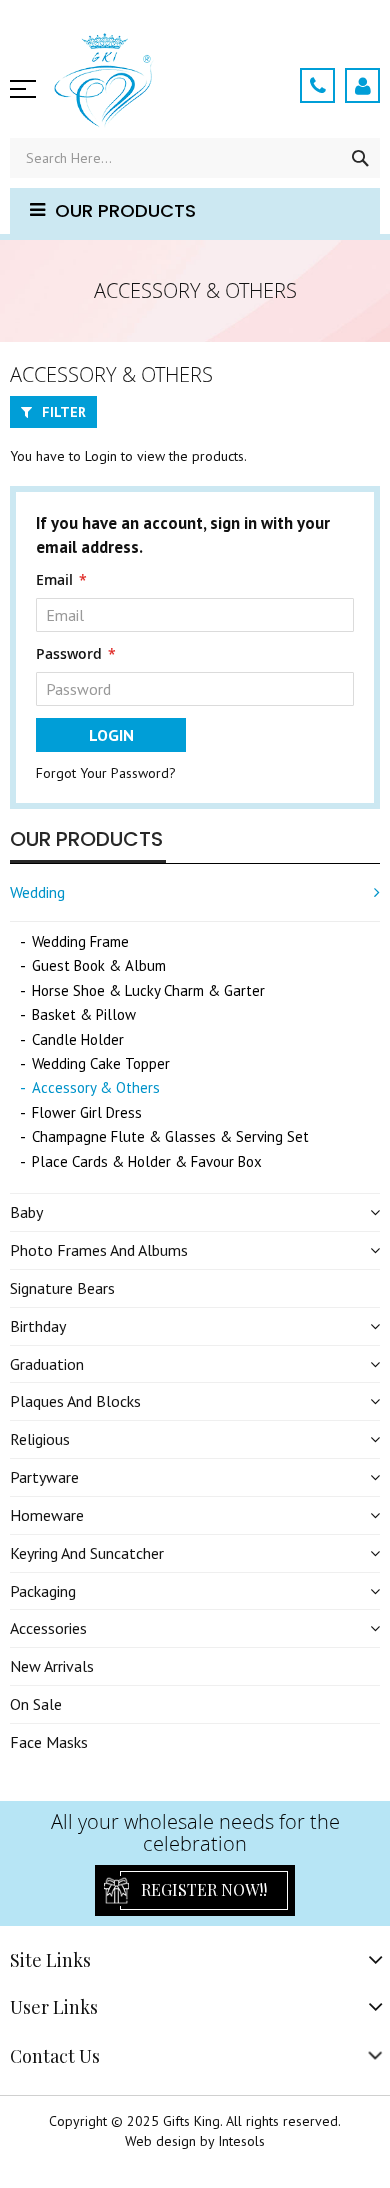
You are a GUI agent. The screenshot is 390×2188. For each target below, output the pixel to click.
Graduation (47, 1364)
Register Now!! (204, 1889)
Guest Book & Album (99, 965)
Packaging (43, 1591)
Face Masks (49, 1742)
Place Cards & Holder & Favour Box (147, 1161)
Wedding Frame (80, 941)
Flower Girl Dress (87, 1112)
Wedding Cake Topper (101, 1063)
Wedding (37, 892)
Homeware (47, 1515)
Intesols (241, 2141)
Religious (40, 1439)
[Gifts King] (161, 85)
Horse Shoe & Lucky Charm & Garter (148, 990)
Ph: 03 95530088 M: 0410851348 (317, 85)
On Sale (36, 1704)
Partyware (44, 1477)
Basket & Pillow (84, 1014)
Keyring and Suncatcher (87, 1553)
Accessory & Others (96, 1087)
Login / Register (362, 85)
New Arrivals (52, 1666)
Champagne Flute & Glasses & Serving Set (170, 1136)
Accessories (48, 1628)
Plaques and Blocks (75, 1401)
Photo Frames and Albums (99, 1250)
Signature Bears (62, 1288)
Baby (26, 1212)
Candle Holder (78, 1039)
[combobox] (195, 158)
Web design (160, 2141)
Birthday (38, 1326)
